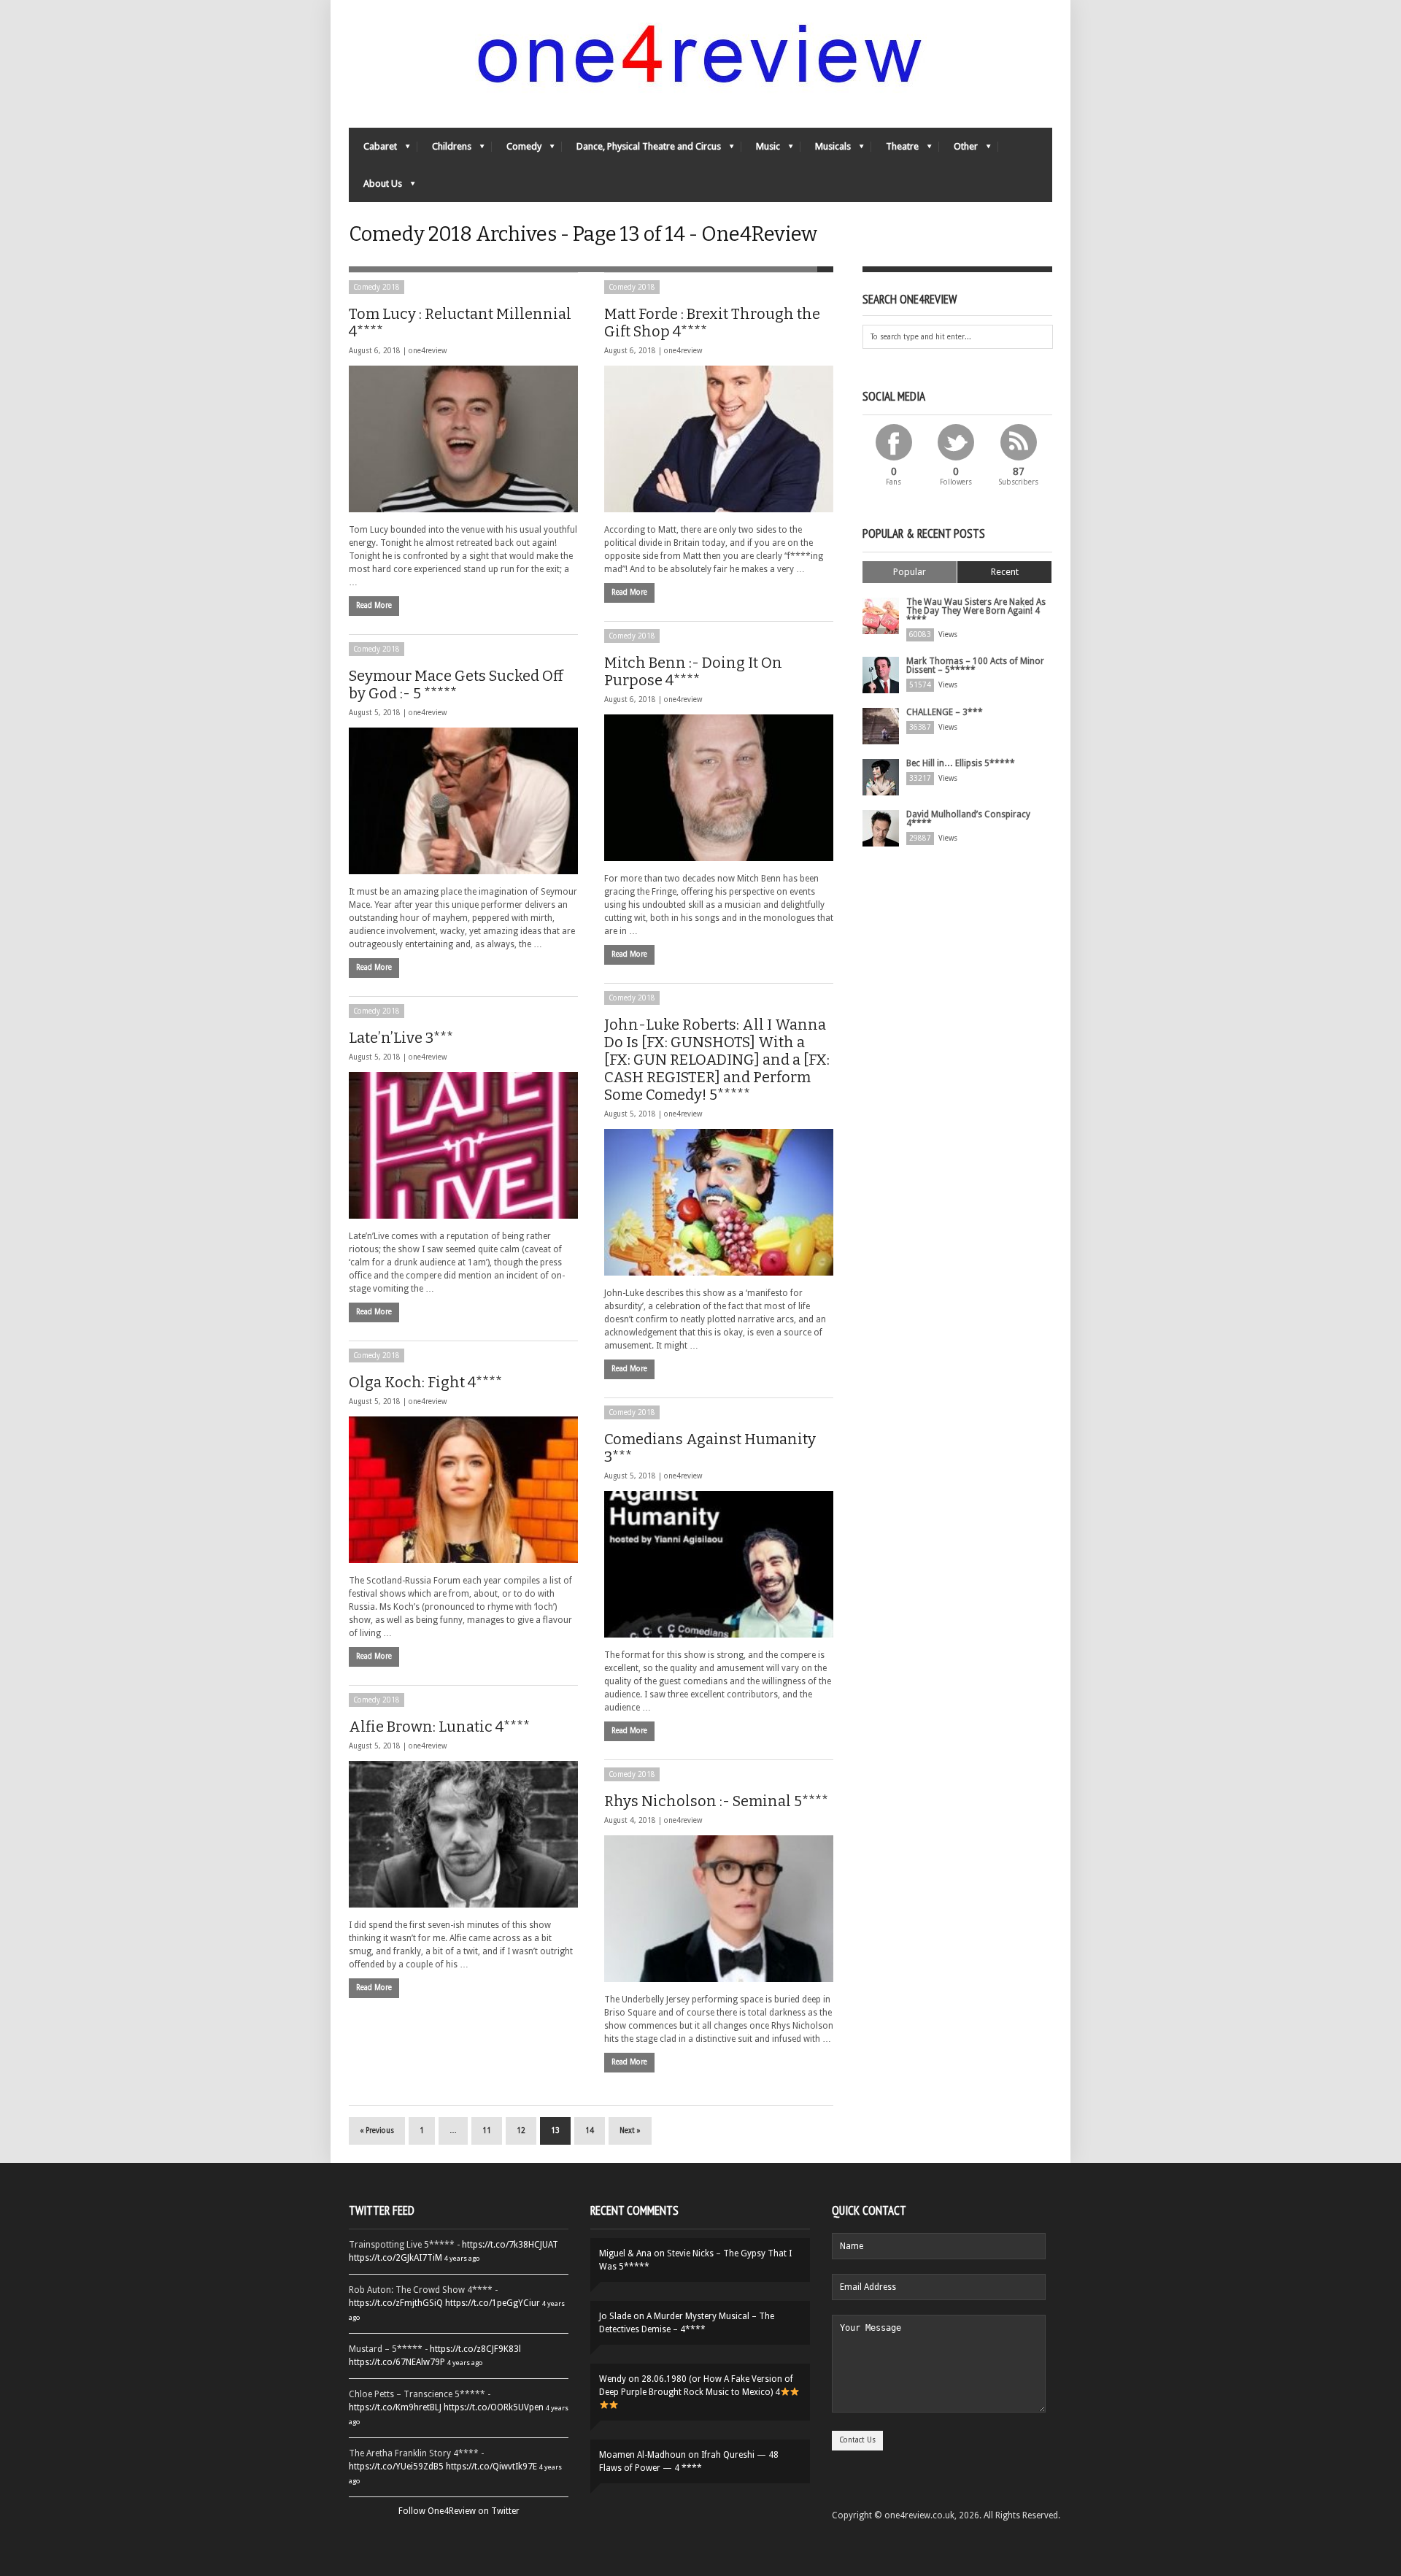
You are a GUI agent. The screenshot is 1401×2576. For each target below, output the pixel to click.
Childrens (444, 150)
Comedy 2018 (377, 287)
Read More (374, 605)
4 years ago (462, 2258)
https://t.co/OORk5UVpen (494, 2407)
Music (761, 150)
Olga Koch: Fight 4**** (425, 1382)
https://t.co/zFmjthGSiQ (396, 2303)
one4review (428, 351)
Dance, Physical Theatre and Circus (641, 150)
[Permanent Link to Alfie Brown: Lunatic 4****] (463, 1834)
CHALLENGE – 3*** (945, 712)
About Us (375, 187)
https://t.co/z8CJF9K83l (475, 2349)
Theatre (895, 150)
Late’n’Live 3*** (401, 1038)
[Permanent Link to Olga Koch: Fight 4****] (463, 1490)
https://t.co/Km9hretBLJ (395, 2407)
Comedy (517, 150)
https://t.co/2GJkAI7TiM (395, 2258)
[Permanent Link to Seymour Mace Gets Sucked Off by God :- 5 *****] (463, 801)
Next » (630, 2130)
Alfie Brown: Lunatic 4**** (439, 1727)
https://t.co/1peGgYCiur (493, 2303)
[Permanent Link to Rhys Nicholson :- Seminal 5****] (719, 1909)
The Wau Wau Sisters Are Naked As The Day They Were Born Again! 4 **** (976, 611)
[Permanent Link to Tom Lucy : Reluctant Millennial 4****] (463, 439)
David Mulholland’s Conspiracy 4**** (968, 819)
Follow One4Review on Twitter (459, 2511)
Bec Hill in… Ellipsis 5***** (961, 763)
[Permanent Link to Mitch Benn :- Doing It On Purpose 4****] (719, 788)
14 (590, 2130)
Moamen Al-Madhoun (642, 2455)
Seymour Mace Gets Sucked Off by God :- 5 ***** (456, 685)
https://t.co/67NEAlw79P (397, 2362)
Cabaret (373, 150)
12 (521, 2130)
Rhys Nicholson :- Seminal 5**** (716, 1801)
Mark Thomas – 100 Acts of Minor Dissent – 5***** (975, 666)
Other (958, 150)
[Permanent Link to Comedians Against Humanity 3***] (719, 1564)
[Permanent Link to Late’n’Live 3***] (463, 1145)
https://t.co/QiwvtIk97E (491, 2467)
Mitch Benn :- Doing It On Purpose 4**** (693, 671)
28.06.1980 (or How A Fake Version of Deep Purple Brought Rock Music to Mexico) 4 (696, 2386)
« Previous (377, 2130)
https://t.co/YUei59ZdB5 (396, 2467)
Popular (910, 572)
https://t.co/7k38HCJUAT (510, 2245)
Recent (1005, 572)
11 (487, 2130)
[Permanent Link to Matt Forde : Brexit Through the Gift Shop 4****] (719, 439)
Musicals (826, 150)
